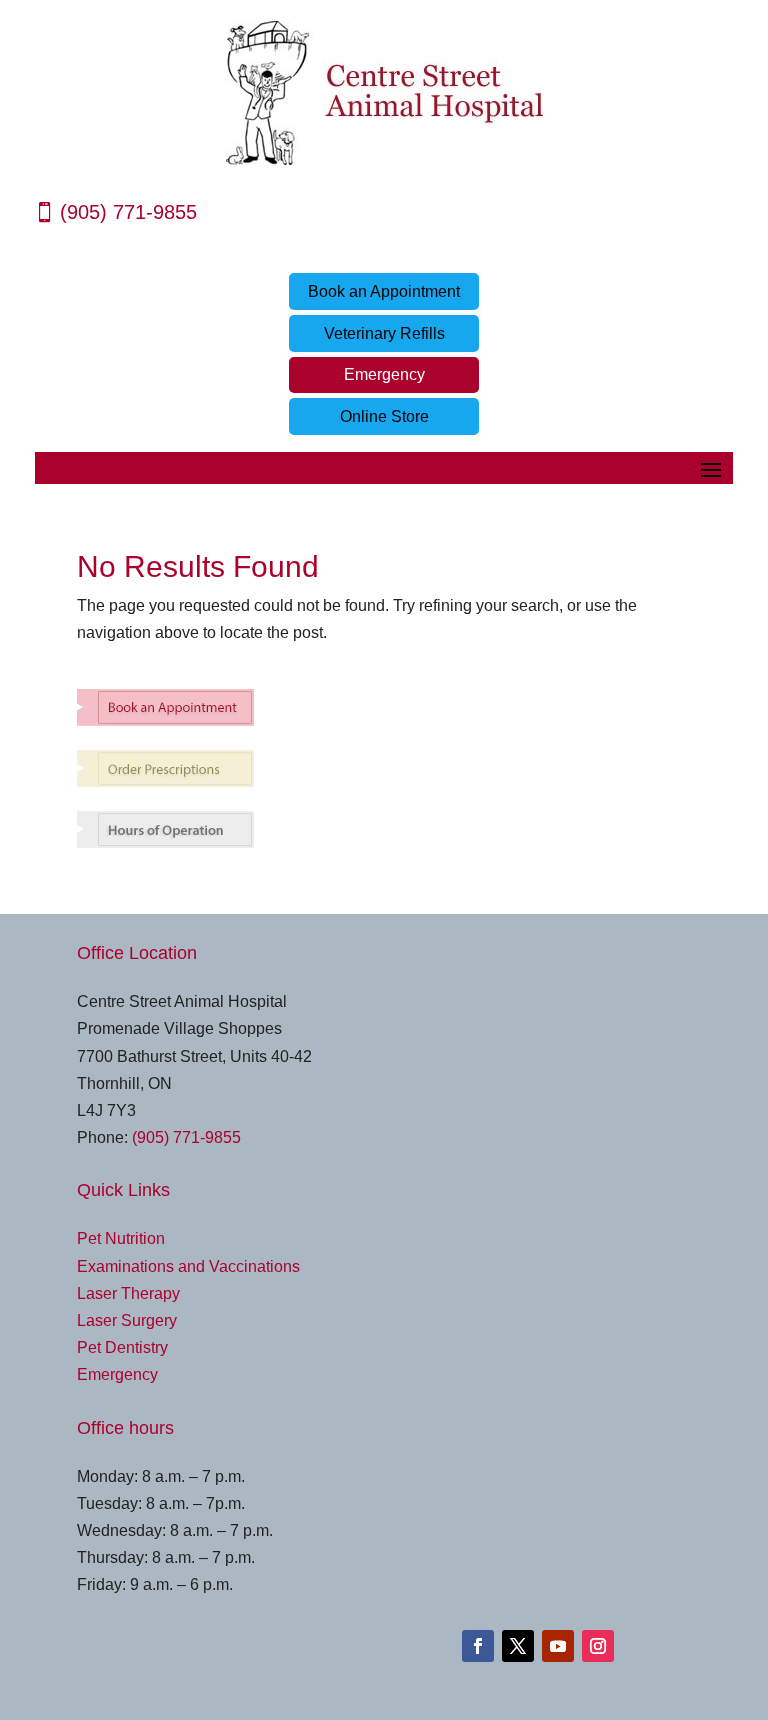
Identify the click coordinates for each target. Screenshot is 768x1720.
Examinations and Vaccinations (188, 1266)
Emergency (384, 374)
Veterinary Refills (384, 333)
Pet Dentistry (122, 1347)
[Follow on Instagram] (598, 1646)
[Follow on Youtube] (558, 1646)
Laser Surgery (127, 1320)
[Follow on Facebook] (478, 1646)
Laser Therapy (128, 1293)
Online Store (384, 416)
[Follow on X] (518, 1646)
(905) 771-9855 (128, 212)
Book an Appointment (384, 291)
